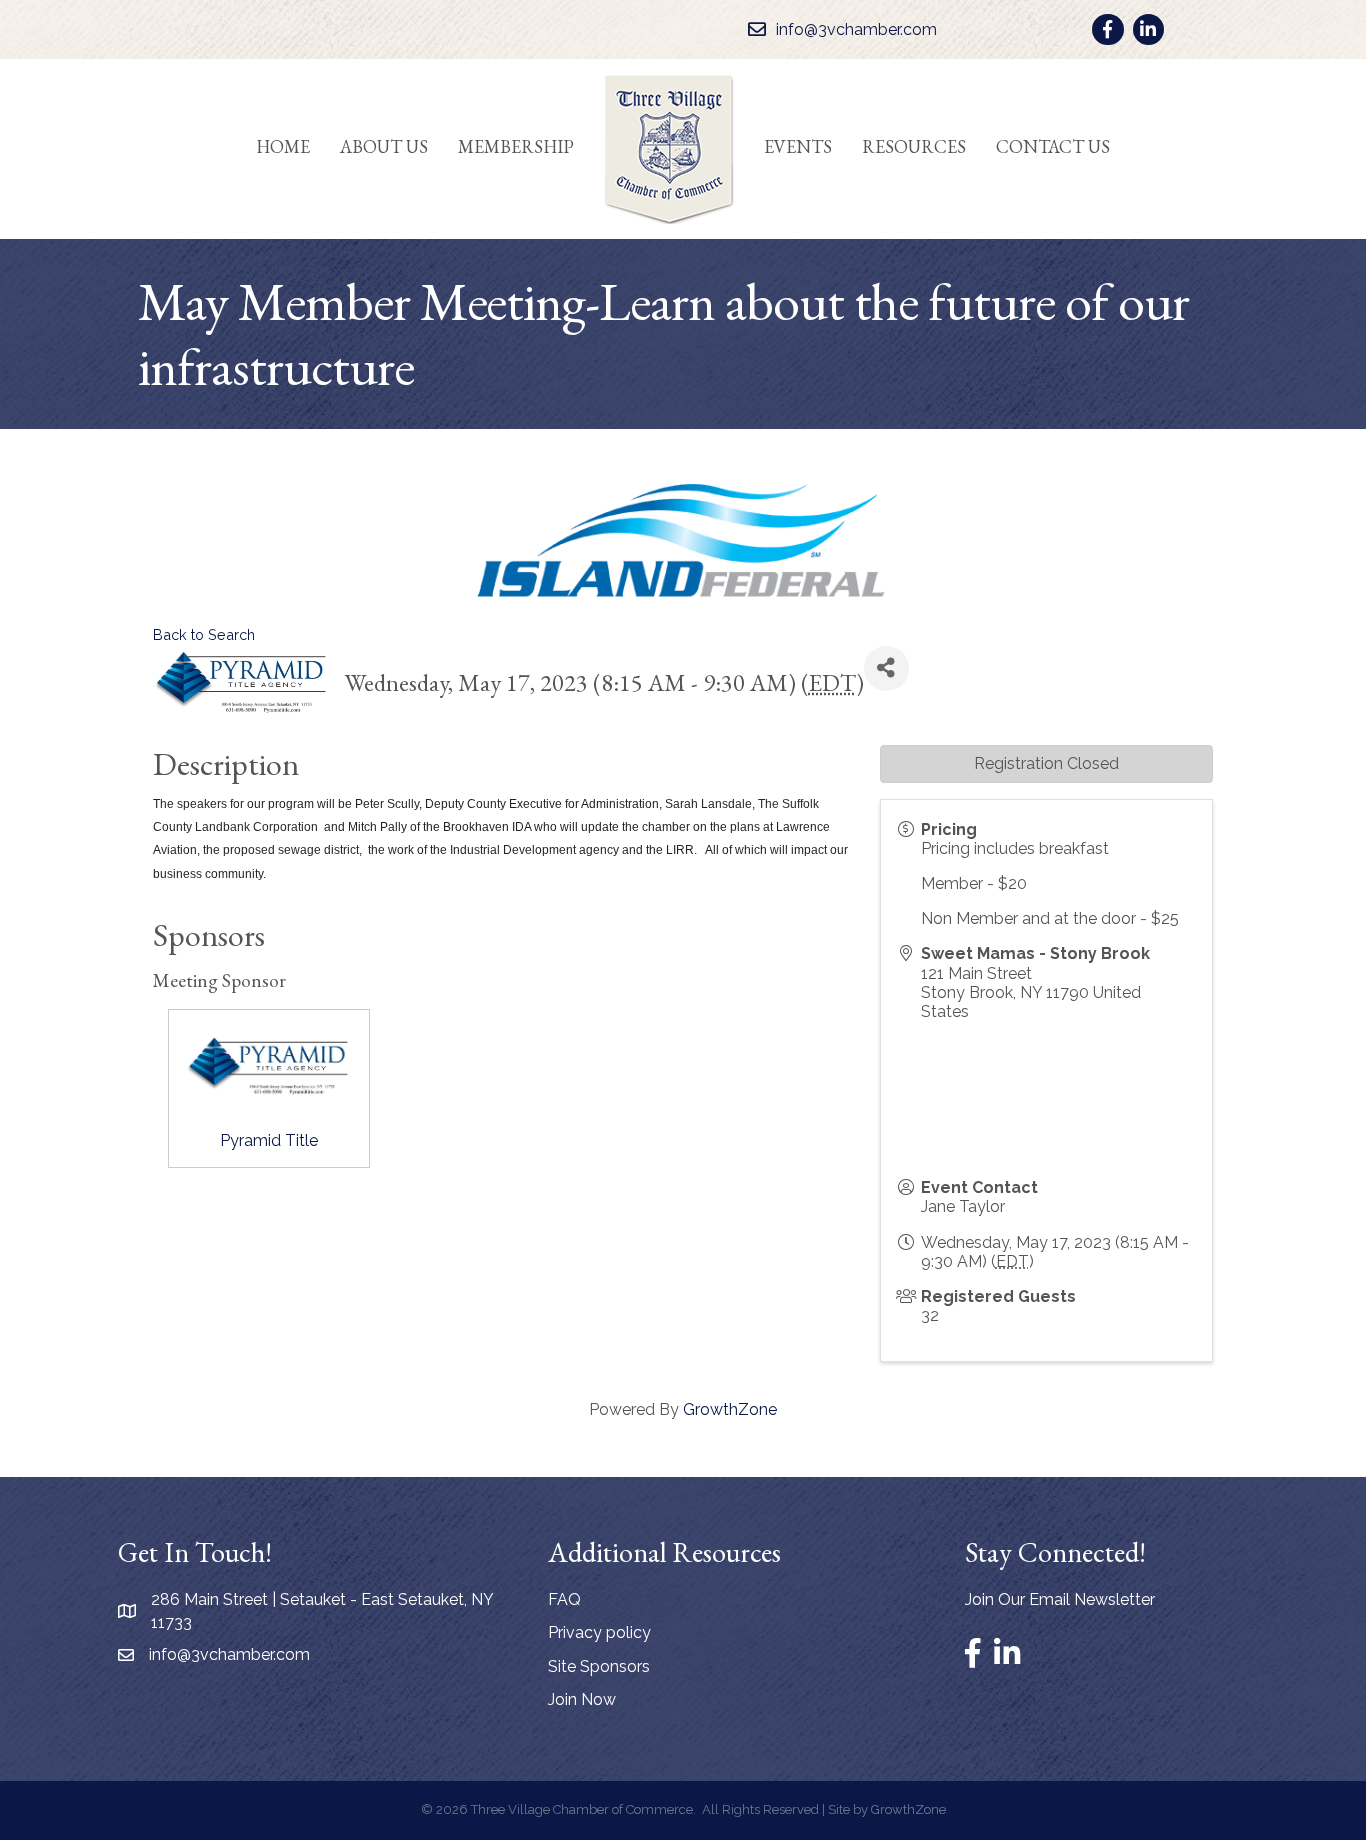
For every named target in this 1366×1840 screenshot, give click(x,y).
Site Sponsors (599, 1666)
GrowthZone (730, 1409)
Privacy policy (599, 1632)
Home (283, 146)
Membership (516, 146)
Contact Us (1053, 146)
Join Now (582, 1699)
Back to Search (204, 634)
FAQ (564, 1599)
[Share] (886, 668)
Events (798, 146)
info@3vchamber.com (229, 1654)
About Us (384, 146)
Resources (914, 146)
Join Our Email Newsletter (1060, 1599)
